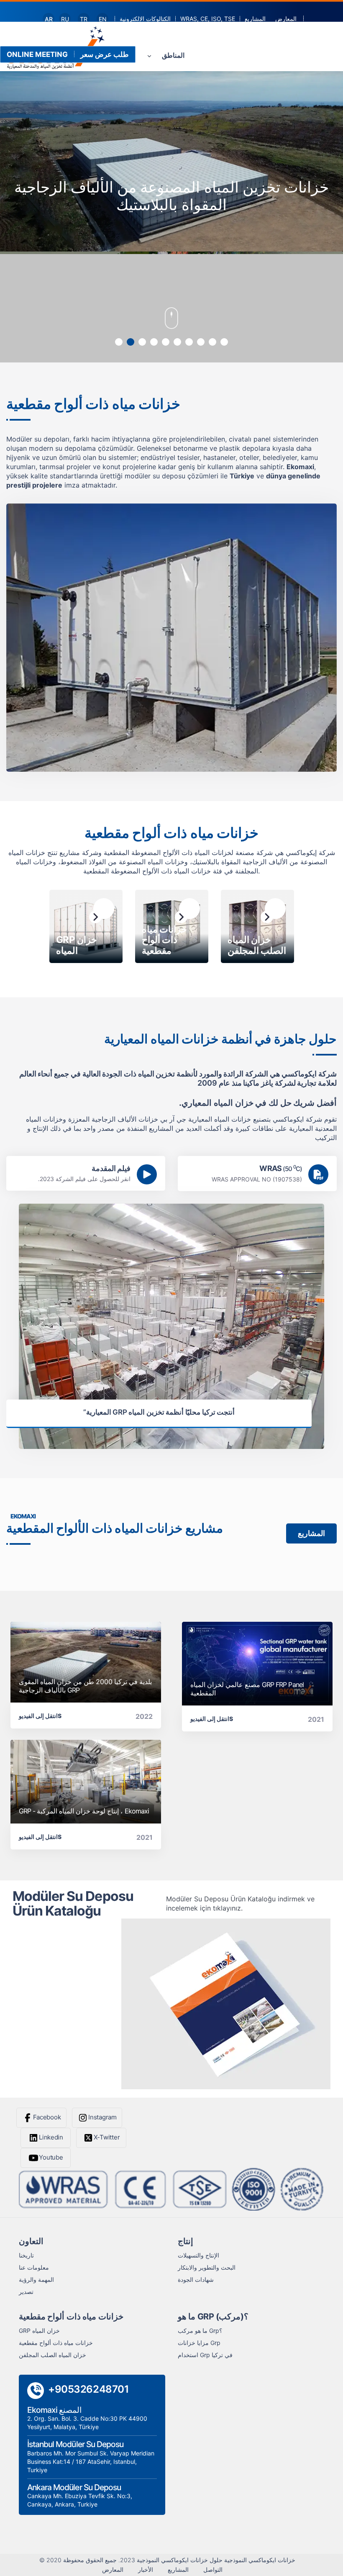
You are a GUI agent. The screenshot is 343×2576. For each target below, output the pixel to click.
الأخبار (146, 2570)
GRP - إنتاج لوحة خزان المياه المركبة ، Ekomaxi (84, 1811)
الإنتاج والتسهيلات (198, 2255)
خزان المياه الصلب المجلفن (52, 2355)
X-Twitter (107, 2137)
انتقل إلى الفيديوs (40, 1716)
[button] (119, 342)
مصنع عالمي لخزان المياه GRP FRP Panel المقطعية (247, 1689)
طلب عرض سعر (105, 54)
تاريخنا (26, 2255)
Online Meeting (37, 54)
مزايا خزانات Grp (199, 2343)
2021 (316, 1719)
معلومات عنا (34, 2267)
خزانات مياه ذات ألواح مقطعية (56, 2343)
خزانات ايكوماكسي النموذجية (260, 2560)
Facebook (47, 2117)
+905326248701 (88, 2389)
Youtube (51, 2157)
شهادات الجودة (196, 2279)
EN (103, 19)
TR (84, 19)
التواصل (213, 2570)
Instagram (102, 2117)
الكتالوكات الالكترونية (145, 19)
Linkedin (51, 2137)
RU (65, 19)
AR (49, 19)
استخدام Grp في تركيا (205, 2355)
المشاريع (255, 19)
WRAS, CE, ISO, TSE (208, 19)
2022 (144, 1716)
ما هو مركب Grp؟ (200, 2331)
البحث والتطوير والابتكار (207, 2267)
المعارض (286, 19)
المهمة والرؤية (36, 2279)
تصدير (26, 2292)
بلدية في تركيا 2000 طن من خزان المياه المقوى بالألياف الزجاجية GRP (85, 1686)
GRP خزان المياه (39, 2331)
